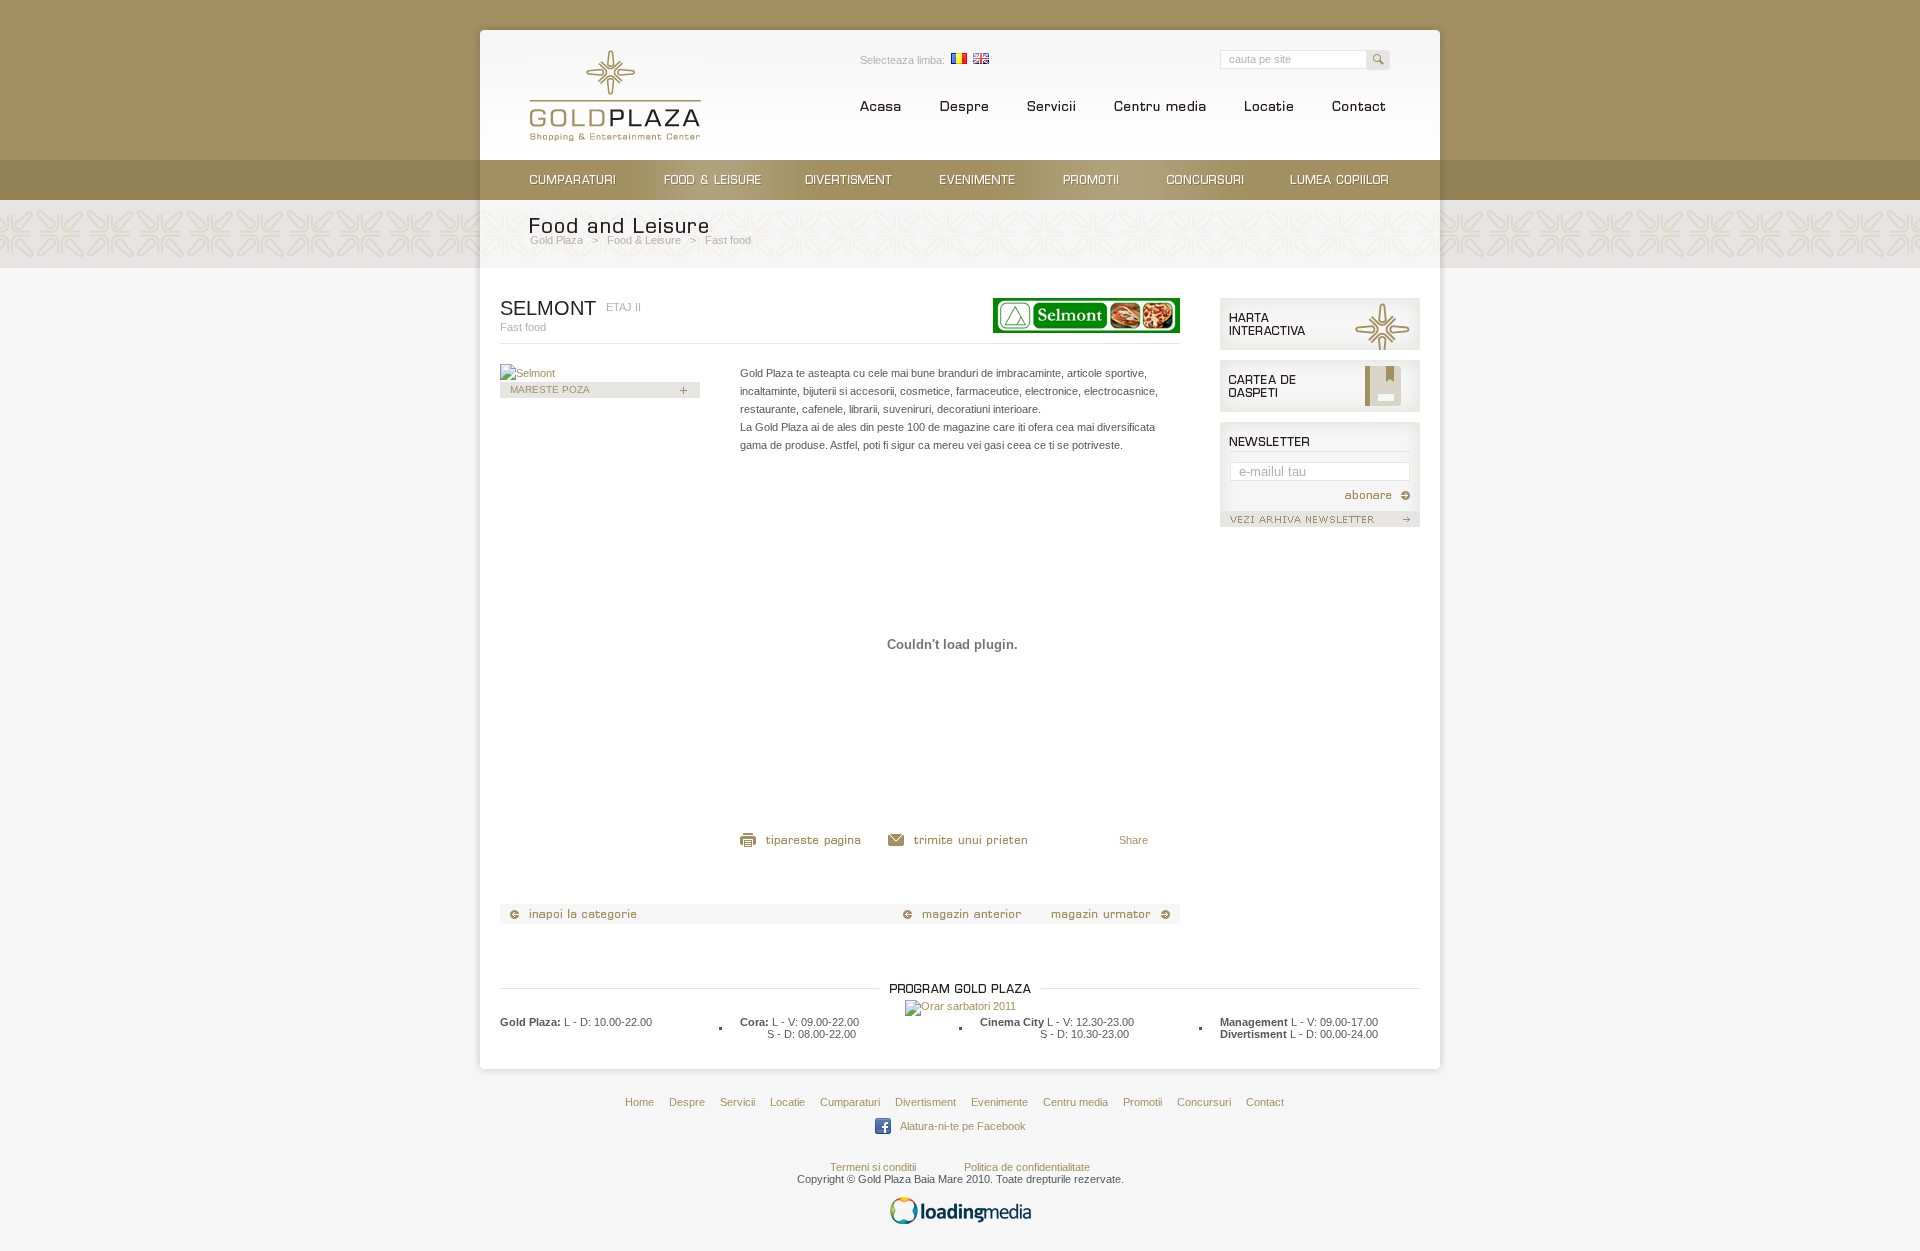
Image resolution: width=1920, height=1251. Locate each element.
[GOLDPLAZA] (615, 137)
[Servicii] (1051, 112)
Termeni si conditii (873, 1167)
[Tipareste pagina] (801, 845)
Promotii (1142, 1102)
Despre (687, 1102)
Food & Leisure (644, 240)
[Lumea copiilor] (1339, 196)
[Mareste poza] (527, 373)
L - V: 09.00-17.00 (1334, 1022)
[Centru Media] (1160, 112)
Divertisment (925, 1102)
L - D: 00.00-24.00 (1334, 1034)
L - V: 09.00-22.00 (815, 1022)
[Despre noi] (964, 112)
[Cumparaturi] (573, 196)
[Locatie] (1269, 112)
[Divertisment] (849, 196)
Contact (1265, 1102)
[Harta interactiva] (1320, 346)
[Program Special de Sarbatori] (960, 1006)
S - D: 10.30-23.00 (1084, 1034)
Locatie (787, 1102)
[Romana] (959, 60)
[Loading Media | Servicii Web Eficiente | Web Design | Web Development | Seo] (960, 1220)
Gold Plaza (556, 240)
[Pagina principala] (880, 112)
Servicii (737, 1102)
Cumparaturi (850, 1102)
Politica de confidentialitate (1027, 1167)
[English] (981, 60)
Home (639, 1102)
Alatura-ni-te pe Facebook (963, 1126)
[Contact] (1359, 112)
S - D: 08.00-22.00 (811, 1034)
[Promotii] (1091, 196)
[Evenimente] (978, 196)
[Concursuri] (1206, 196)
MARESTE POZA (550, 389)
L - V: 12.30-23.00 (1090, 1022)
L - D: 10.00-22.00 (608, 1022)
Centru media (1075, 1102)
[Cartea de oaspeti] (1320, 408)
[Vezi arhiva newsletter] (1320, 523)
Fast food (728, 240)
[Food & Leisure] (713, 196)
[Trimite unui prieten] (958, 845)
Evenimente (999, 1102)
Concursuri (1204, 1102)
